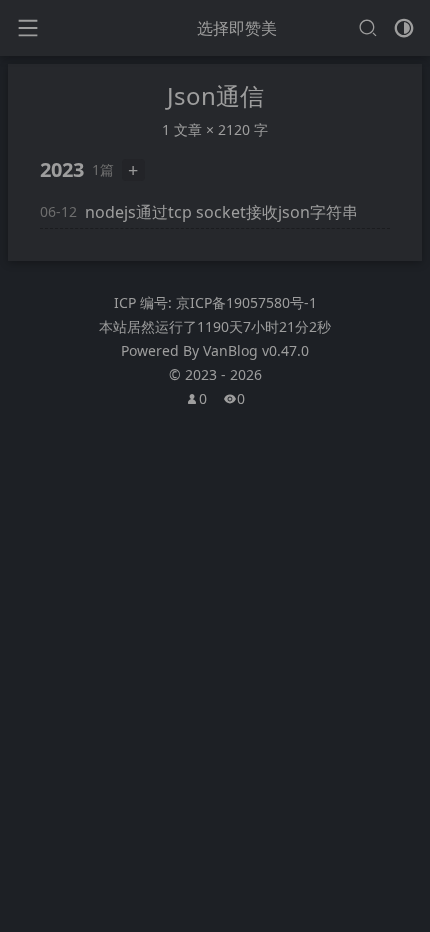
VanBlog (256, 350)
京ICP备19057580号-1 (246, 302)
